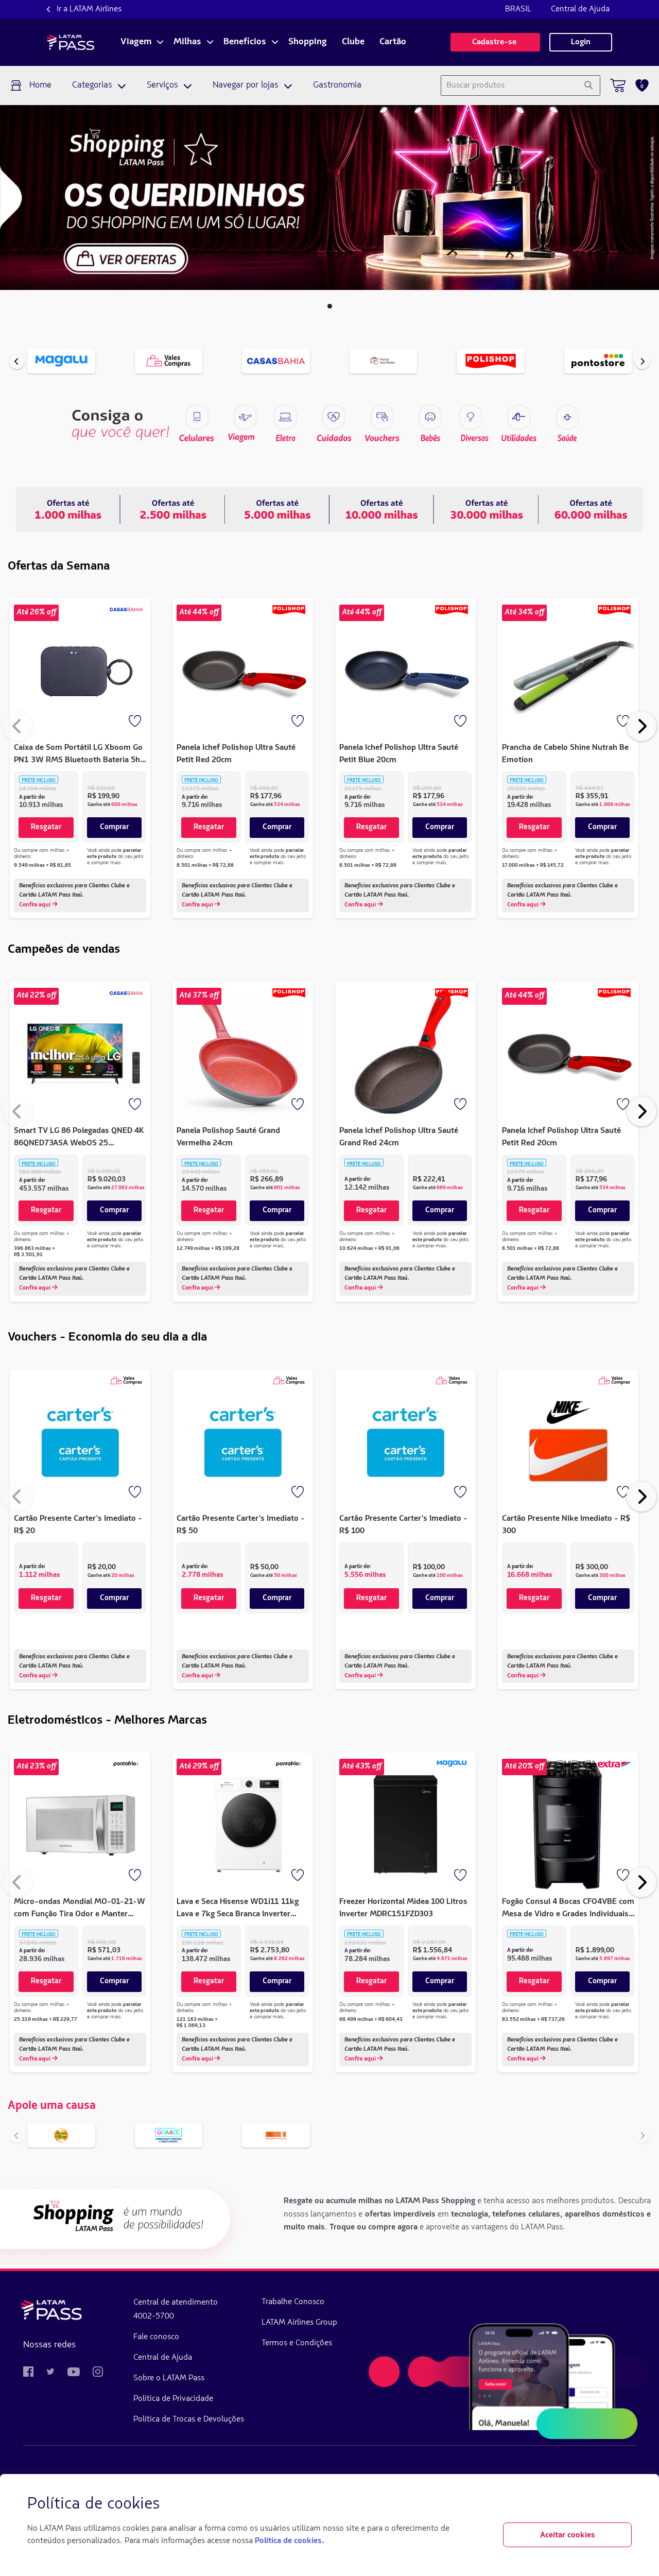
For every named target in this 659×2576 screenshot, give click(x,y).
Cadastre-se (495, 42)
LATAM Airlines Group (299, 2323)
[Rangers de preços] (173, 509)
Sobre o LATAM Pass (169, 2378)
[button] (330, 306)
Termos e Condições (297, 2343)
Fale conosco (156, 2337)
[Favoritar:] (136, 722)
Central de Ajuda (580, 9)
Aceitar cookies (568, 2535)
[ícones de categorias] (567, 417)
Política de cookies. (289, 2541)
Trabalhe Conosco (293, 2302)
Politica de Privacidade (173, 2399)
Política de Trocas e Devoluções (189, 2419)
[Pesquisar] (588, 85)
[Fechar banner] (623, 2504)
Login (581, 42)
